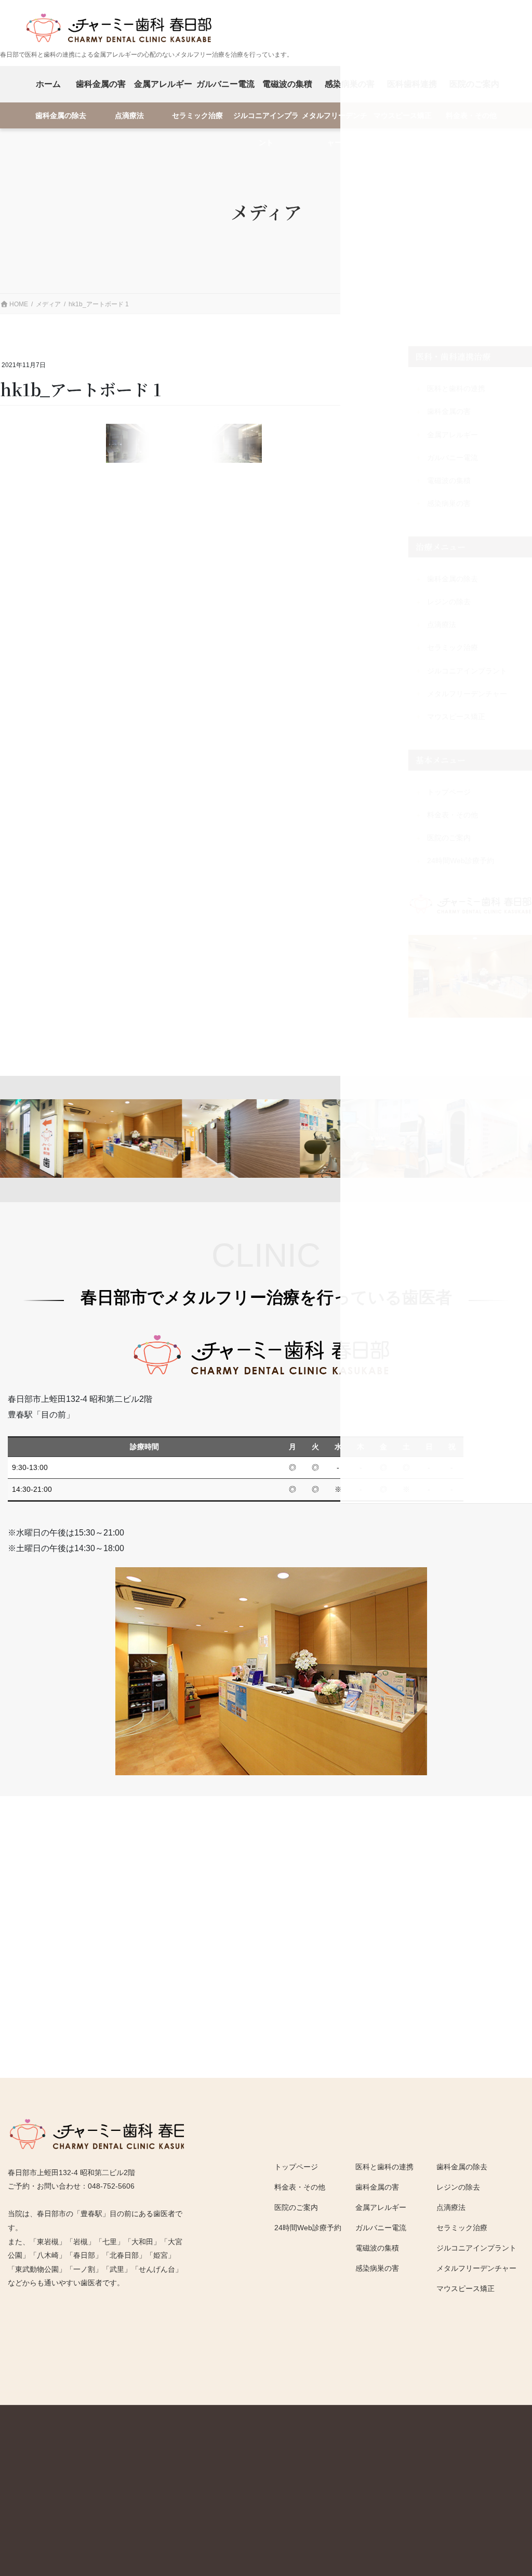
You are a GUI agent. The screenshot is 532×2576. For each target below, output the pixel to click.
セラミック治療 (197, 116)
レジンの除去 (458, 2187)
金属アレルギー (163, 84)
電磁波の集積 (287, 84)
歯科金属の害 (101, 84)
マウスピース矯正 (465, 2288)
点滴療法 (129, 116)
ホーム (48, 84)
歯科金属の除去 (61, 116)
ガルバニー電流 (225, 84)
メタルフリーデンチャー (335, 120)
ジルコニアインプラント (266, 120)
